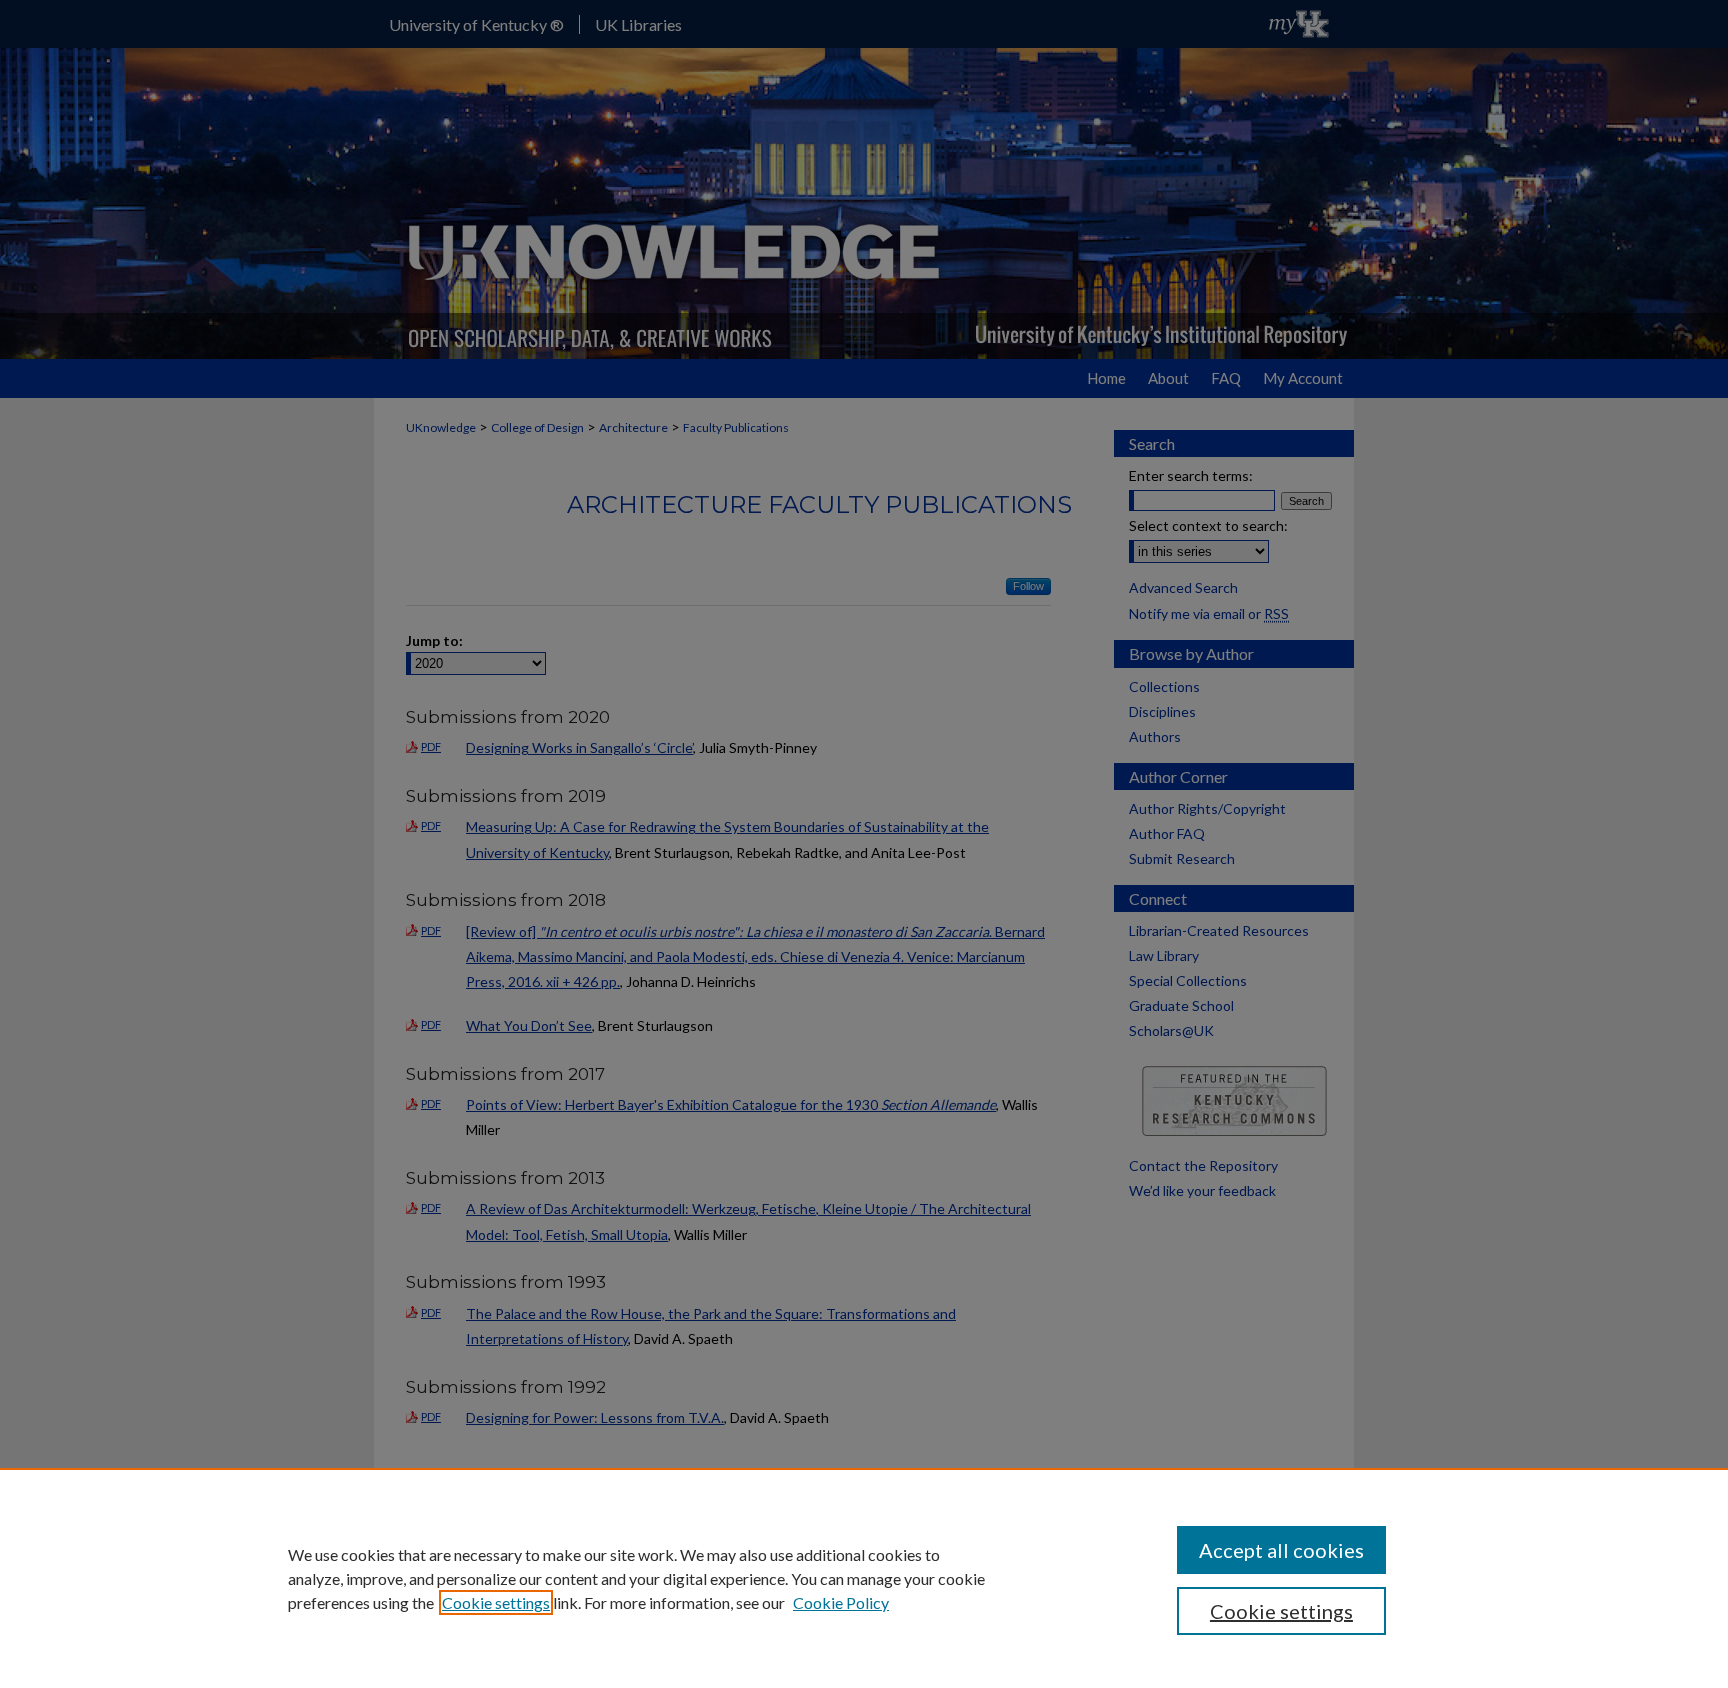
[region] (864, 1578)
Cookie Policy (841, 1602)
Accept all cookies (1281, 1550)
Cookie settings (496, 1602)
